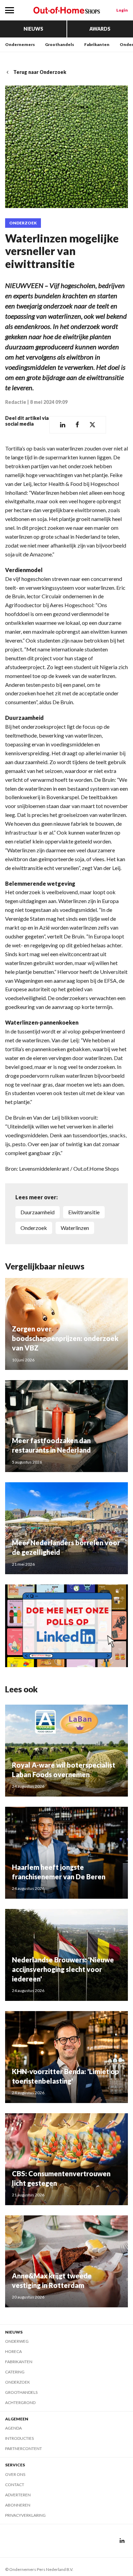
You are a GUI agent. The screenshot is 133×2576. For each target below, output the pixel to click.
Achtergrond (20, 2403)
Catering (15, 2372)
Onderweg (17, 2341)
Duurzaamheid (38, 1212)
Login (122, 10)
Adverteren (18, 2495)
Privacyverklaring (25, 2515)
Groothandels (60, 44)
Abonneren (18, 2505)
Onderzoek (23, 223)
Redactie (16, 402)
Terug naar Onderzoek (40, 72)
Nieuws (33, 29)
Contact (15, 2485)
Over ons (15, 2474)
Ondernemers (20, 44)
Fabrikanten (97, 44)
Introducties (19, 2438)
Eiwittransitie (84, 1212)
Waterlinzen (75, 1228)
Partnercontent (24, 2448)
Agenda (13, 2428)
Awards (100, 29)
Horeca (13, 2351)
